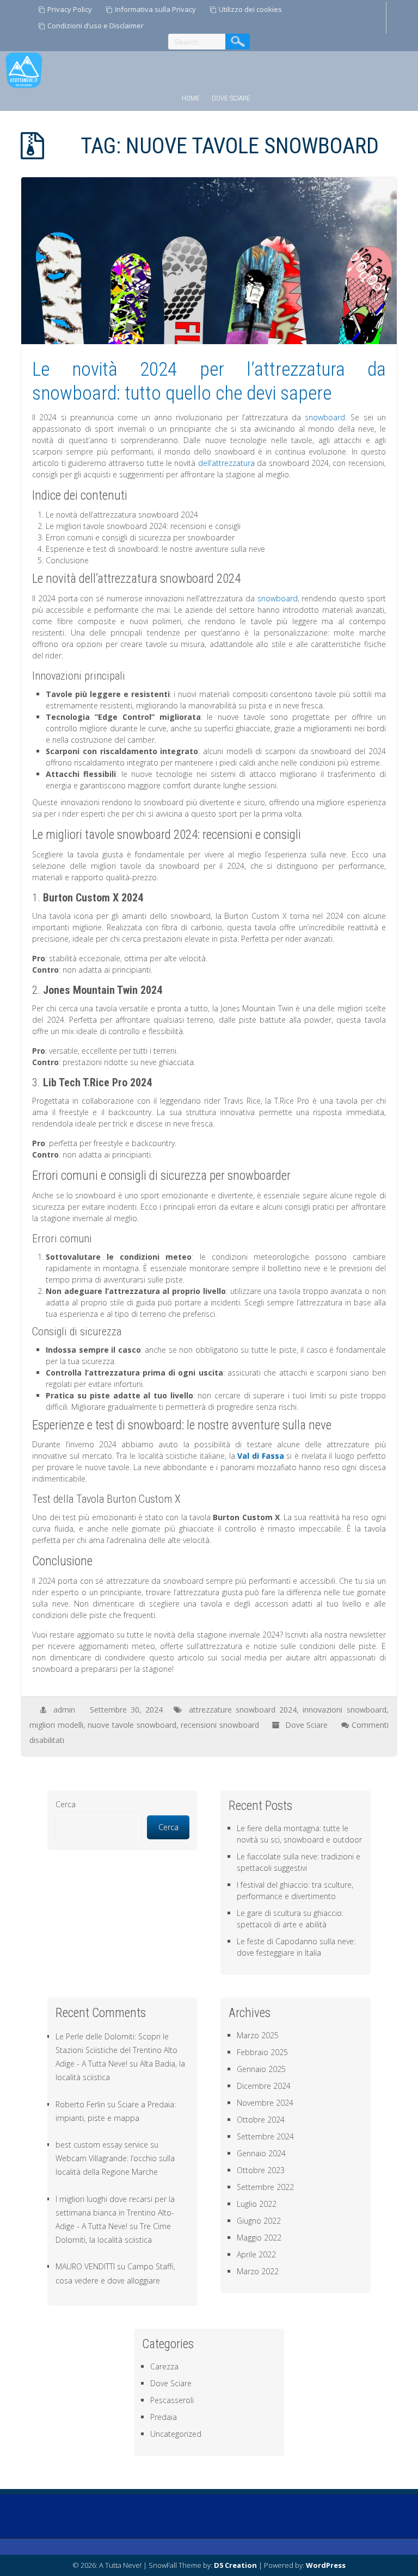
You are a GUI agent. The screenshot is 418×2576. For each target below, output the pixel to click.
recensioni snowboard (220, 1725)
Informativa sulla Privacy (155, 9)
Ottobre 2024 (261, 2120)
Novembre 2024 (265, 2103)
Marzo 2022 (258, 2271)
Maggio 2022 (259, 2238)
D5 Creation (235, 2565)
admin (64, 1710)
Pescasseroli (172, 2400)
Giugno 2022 (259, 2221)
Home (191, 98)
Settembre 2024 (265, 2136)
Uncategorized (176, 2434)
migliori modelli (56, 1725)
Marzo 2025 (258, 2035)
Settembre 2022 (265, 2187)
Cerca (66, 1804)
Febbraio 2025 (262, 2052)
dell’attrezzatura (226, 463)
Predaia (164, 2417)
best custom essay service (102, 2145)
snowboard (325, 417)
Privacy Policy (70, 9)
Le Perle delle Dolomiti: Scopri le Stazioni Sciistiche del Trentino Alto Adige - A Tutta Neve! (116, 2050)
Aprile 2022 (256, 2254)
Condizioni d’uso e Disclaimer (96, 26)
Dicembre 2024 (264, 2086)
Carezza (164, 2366)
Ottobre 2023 (261, 2170)
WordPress (326, 2565)
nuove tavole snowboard (132, 1725)
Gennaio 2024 (261, 2153)
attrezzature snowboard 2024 (243, 1710)
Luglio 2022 (257, 2204)
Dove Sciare (231, 98)
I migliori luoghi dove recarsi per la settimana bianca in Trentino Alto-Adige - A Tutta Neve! (115, 2213)
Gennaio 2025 (261, 2069)
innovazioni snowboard (344, 1710)
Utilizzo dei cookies (250, 9)
